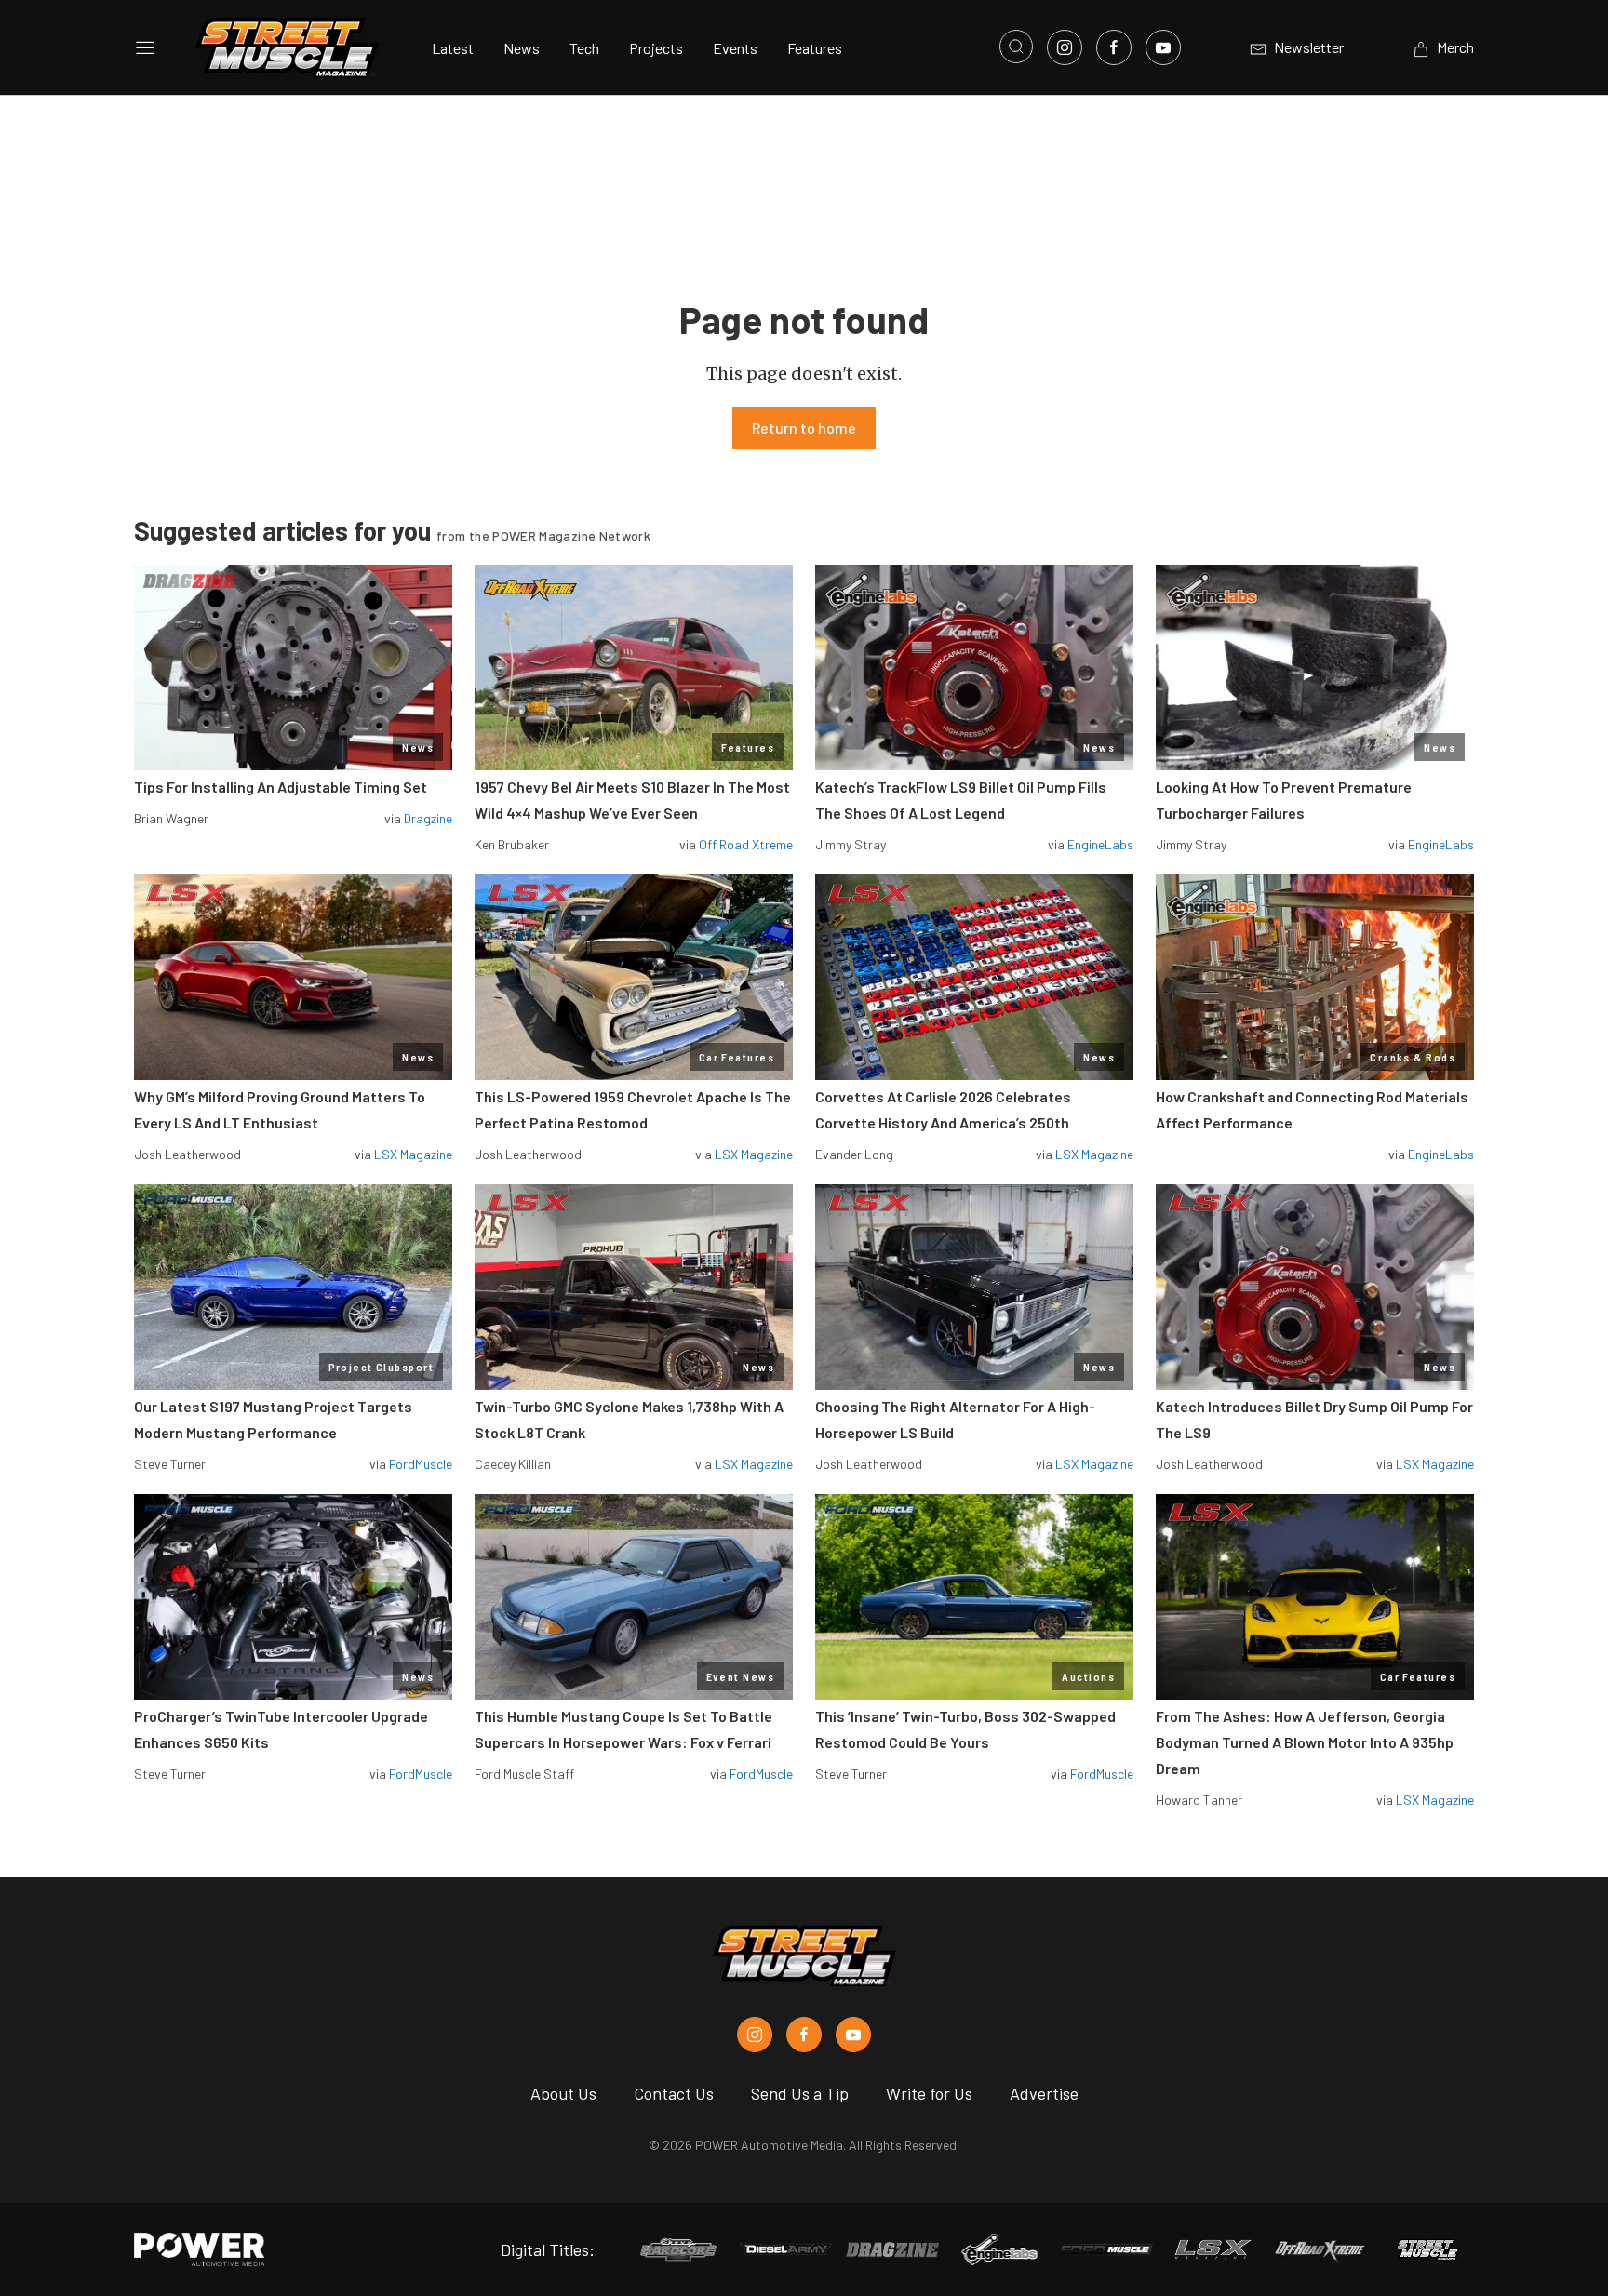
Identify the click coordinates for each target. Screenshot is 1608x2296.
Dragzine (428, 818)
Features (815, 48)
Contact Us (674, 2093)
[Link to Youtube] (1163, 47)
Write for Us (929, 2093)
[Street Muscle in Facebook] (804, 2035)
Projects (656, 48)
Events (735, 48)
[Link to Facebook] (1114, 47)
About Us (563, 2093)
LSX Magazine (413, 1154)
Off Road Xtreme (746, 844)
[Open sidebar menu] (145, 47)
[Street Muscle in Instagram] (755, 2035)
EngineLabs (1100, 844)
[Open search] (1016, 47)
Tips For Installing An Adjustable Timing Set (281, 787)
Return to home (804, 427)
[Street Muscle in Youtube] (853, 2035)
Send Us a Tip (800, 2093)
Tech (584, 48)
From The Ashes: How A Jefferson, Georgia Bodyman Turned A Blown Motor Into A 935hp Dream (1305, 1742)
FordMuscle (421, 1464)
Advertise (1044, 2093)
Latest (453, 48)
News (522, 48)
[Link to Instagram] (1065, 47)
